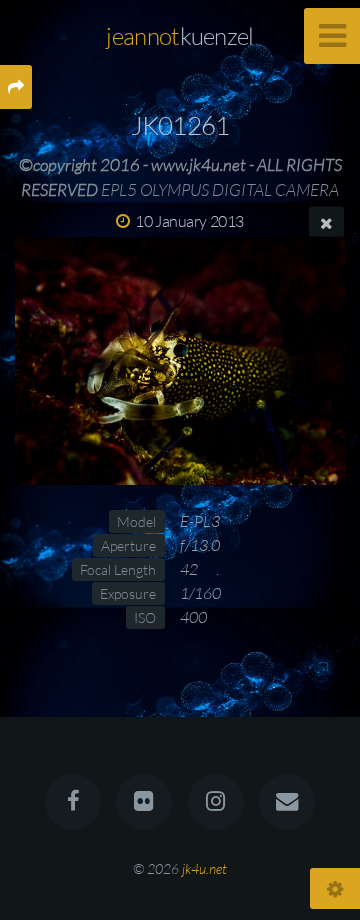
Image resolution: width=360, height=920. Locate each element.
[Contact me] (287, 802)
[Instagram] (216, 802)
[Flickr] (144, 802)
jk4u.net (204, 868)
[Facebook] (73, 802)
